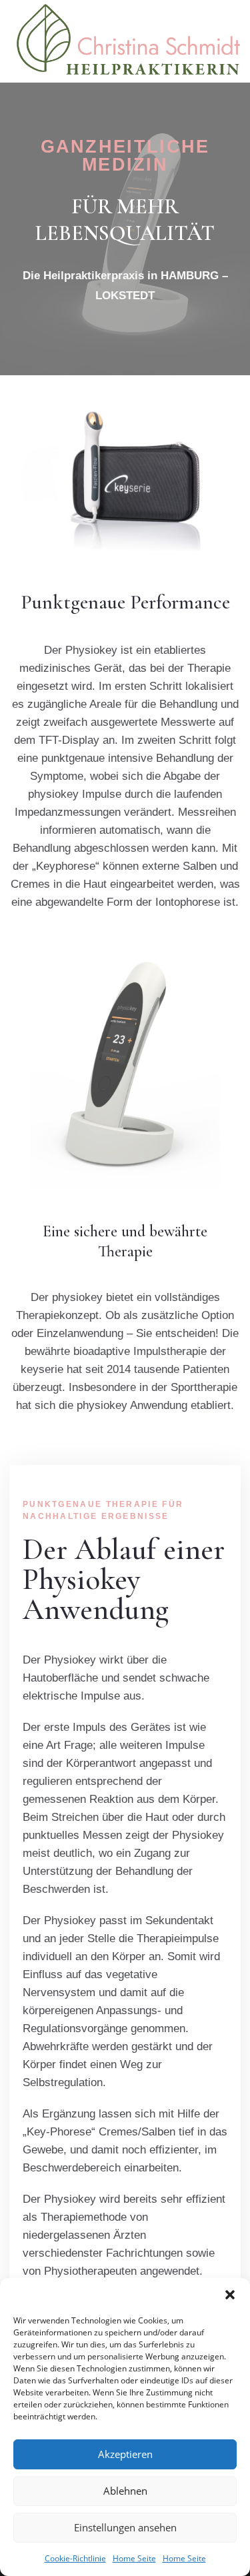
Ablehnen (125, 2491)
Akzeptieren (125, 2454)
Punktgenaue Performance (125, 602)
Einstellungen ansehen (125, 2527)
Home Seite (134, 2558)
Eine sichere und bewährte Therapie (125, 1241)
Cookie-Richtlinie (75, 2558)
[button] (230, 2295)
